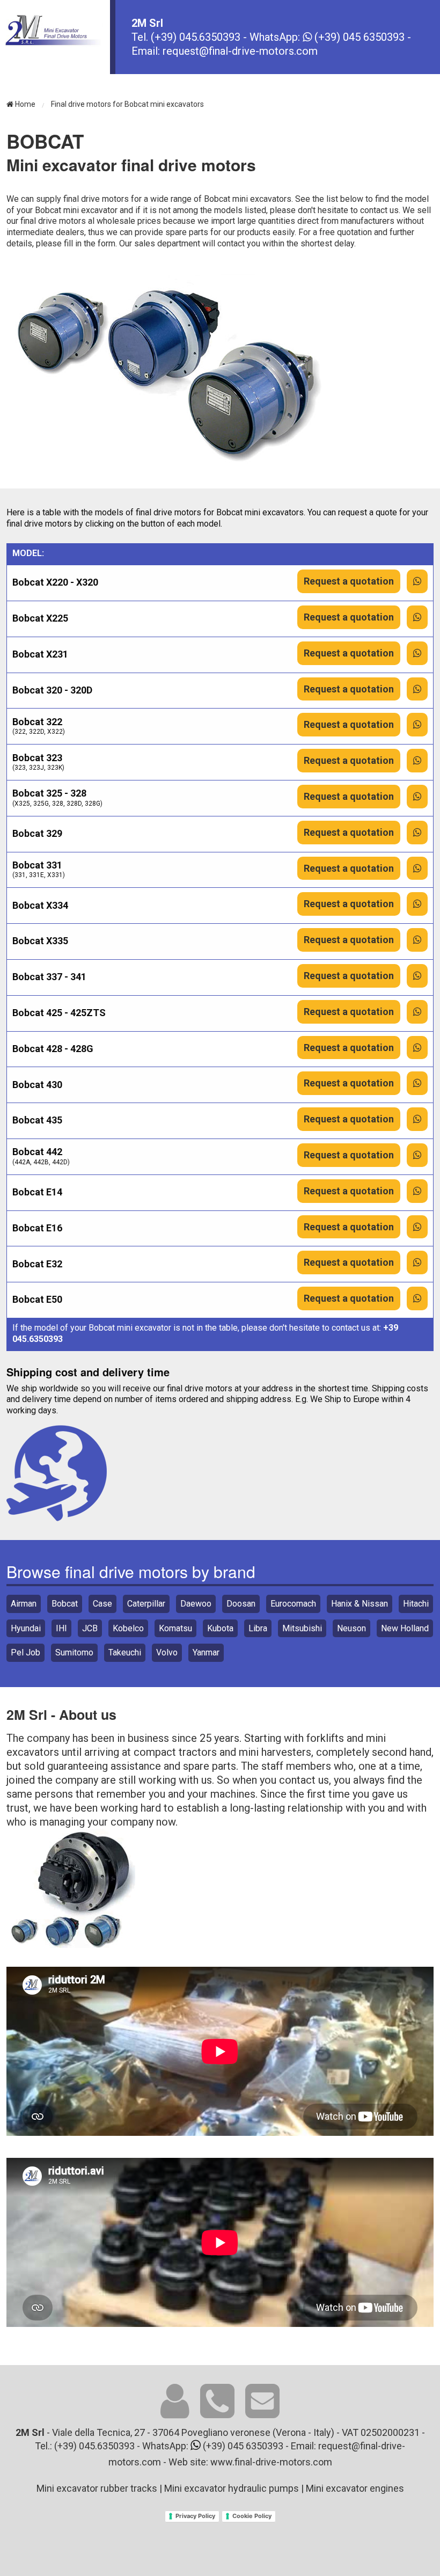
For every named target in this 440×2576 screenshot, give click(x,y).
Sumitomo (74, 1652)
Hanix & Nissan (360, 1604)
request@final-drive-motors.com (240, 51)
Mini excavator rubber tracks (97, 2488)
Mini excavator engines (355, 2488)
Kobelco (128, 1628)
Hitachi (416, 1604)
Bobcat (65, 1604)
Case (102, 1604)
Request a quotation (349, 581)
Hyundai (26, 1628)
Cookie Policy (252, 2516)
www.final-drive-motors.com (271, 2462)
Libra (258, 1628)
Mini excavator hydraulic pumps (232, 2488)
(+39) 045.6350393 (197, 37)
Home (24, 104)
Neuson (351, 1628)
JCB (90, 1628)
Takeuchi (125, 1652)
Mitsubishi (302, 1628)
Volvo (167, 1652)
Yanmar (206, 1652)
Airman (24, 1604)
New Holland (405, 1628)
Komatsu (175, 1628)
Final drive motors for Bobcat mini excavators (127, 104)
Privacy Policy (195, 2516)
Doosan (241, 1604)
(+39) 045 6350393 (358, 37)
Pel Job (25, 1652)
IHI (61, 1628)
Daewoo (196, 1604)
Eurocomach (293, 1604)
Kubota (220, 1628)
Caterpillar (146, 1604)
